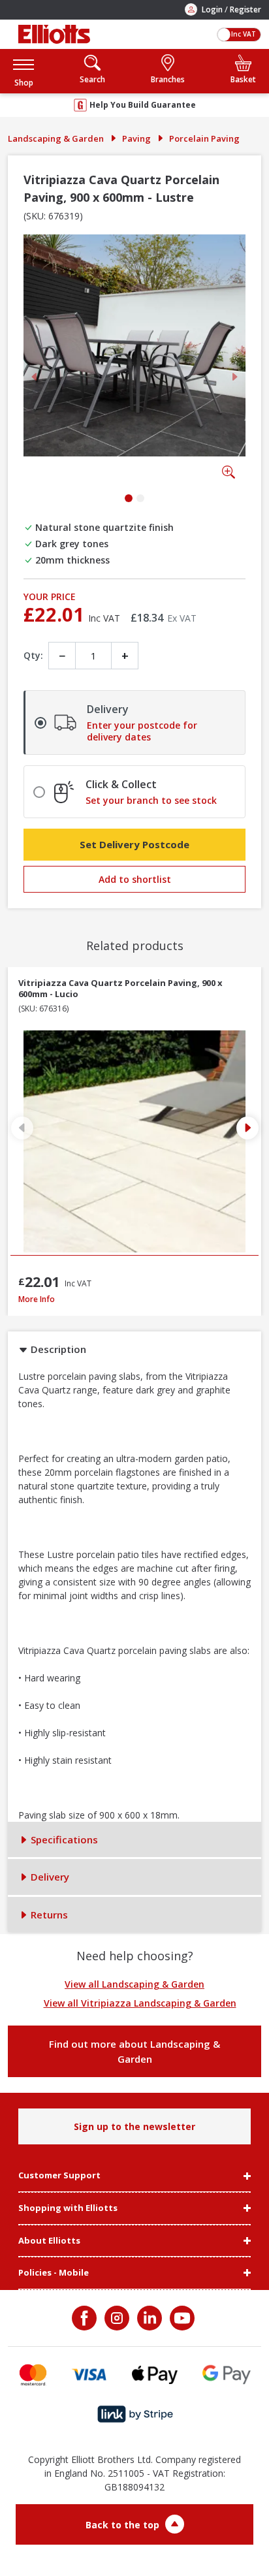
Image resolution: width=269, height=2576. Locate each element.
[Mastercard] (33, 2375)
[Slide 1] (129, 498)
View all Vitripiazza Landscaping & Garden (140, 2003)
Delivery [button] (49, 1877)
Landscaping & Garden (56, 138)
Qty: (33, 655)
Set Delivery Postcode (134, 844)
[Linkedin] (148, 2318)
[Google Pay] (227, 2375)
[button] (24, 71)
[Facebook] (86, 2318)
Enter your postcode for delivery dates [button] (142, 731)
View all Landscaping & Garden (134, 1984)
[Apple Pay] (155, 2375)
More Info (134, 1299)
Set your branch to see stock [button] (151, 801)
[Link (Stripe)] (135, 2414)
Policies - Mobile (54, 2273)
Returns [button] (48, 1915)
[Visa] (89, 2375)
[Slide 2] (140, 498)
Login (212, 9)
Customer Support (59, 2176)
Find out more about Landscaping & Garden (134, 2051)
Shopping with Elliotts (68, 2208)
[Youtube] (181, 2318)
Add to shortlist (135, 879)
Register (245, 9)
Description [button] (57, 1349)
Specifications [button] (63, 1839)
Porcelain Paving (204, 138)
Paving (136, 138)
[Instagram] (116, 2318)
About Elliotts (49, 2241)
